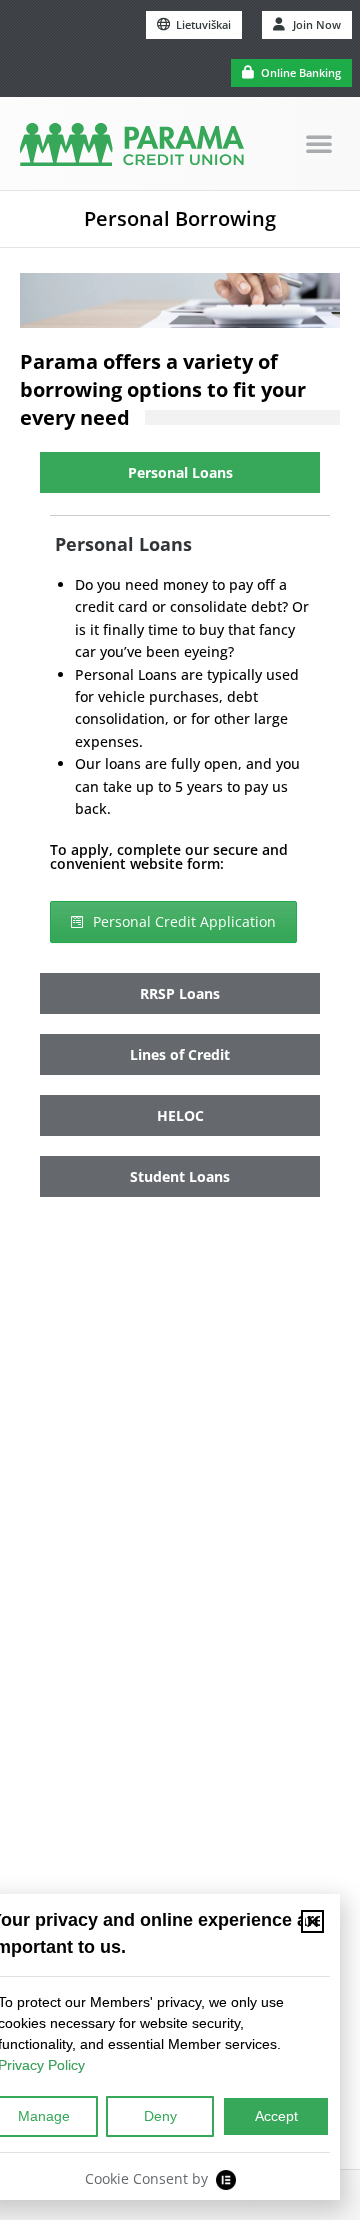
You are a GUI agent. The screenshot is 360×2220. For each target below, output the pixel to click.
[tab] (180, 472)
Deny (160, 2116)
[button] (319, 143)
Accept (276, 2116)
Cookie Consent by (146, 2178)
